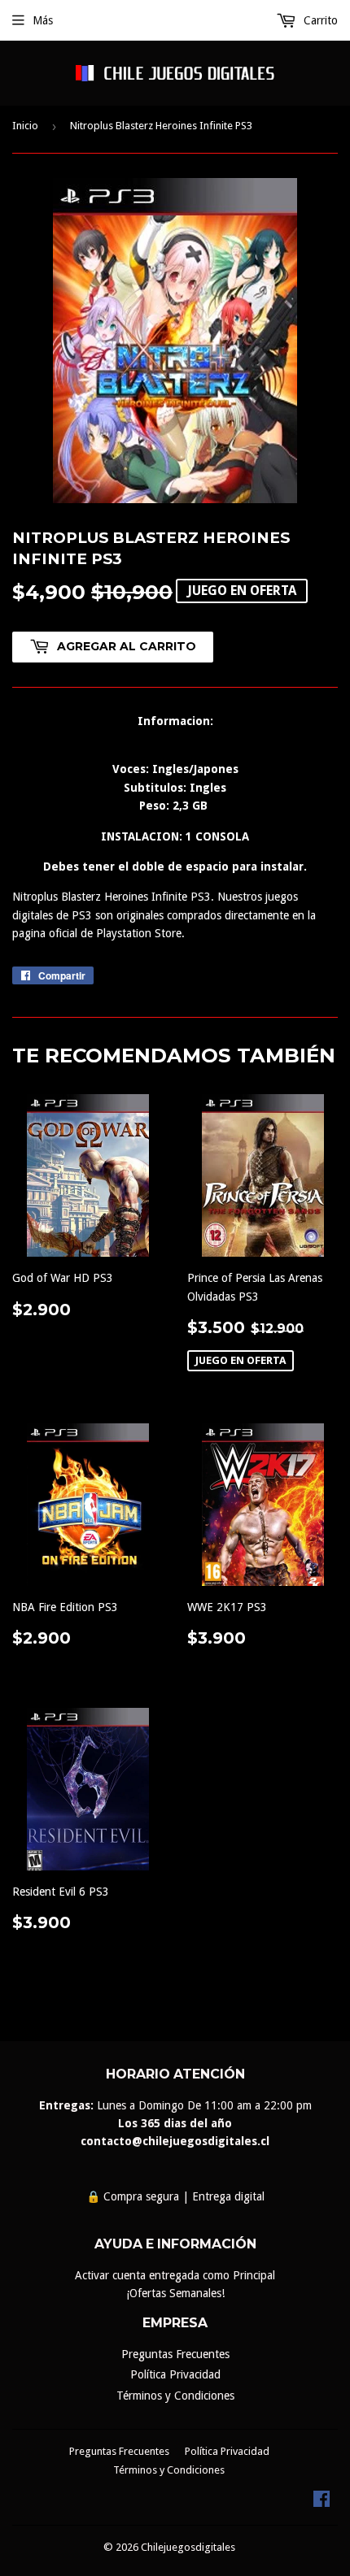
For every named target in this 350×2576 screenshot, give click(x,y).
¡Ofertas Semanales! (175, 2293)
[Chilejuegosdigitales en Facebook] (322, 2503)
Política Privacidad (175, 2374)
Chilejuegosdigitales (188, 2547)
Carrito (319, 20)
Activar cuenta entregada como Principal (175, 2275)
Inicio (25, 126)
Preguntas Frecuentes (175, 2354)
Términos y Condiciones (175, 2396)
